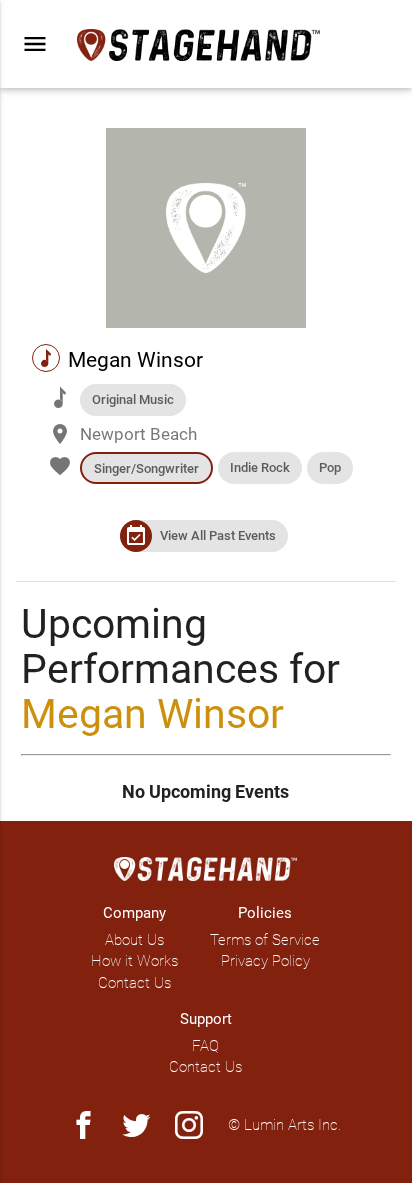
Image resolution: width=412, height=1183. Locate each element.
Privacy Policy (265, 961)
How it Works (134, 961)
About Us (134, 940)
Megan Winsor (152, 714)
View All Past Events (218, 535)
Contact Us (134, 983)
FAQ (205, 1046)
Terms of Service (265, 940)
